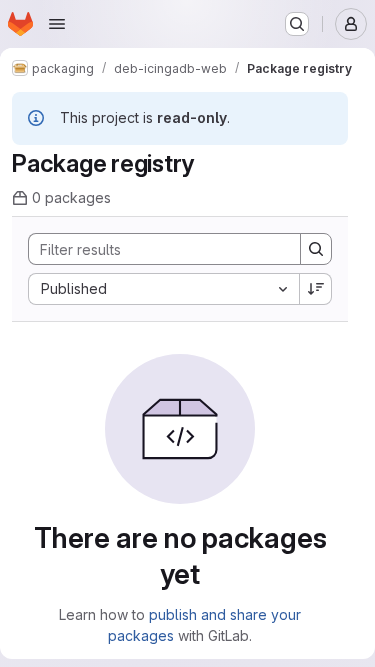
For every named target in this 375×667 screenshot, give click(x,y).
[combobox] (163, 289)
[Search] (316, 249)
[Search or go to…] (297, 24)
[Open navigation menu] (57, 24)
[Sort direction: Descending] (316, 289)
